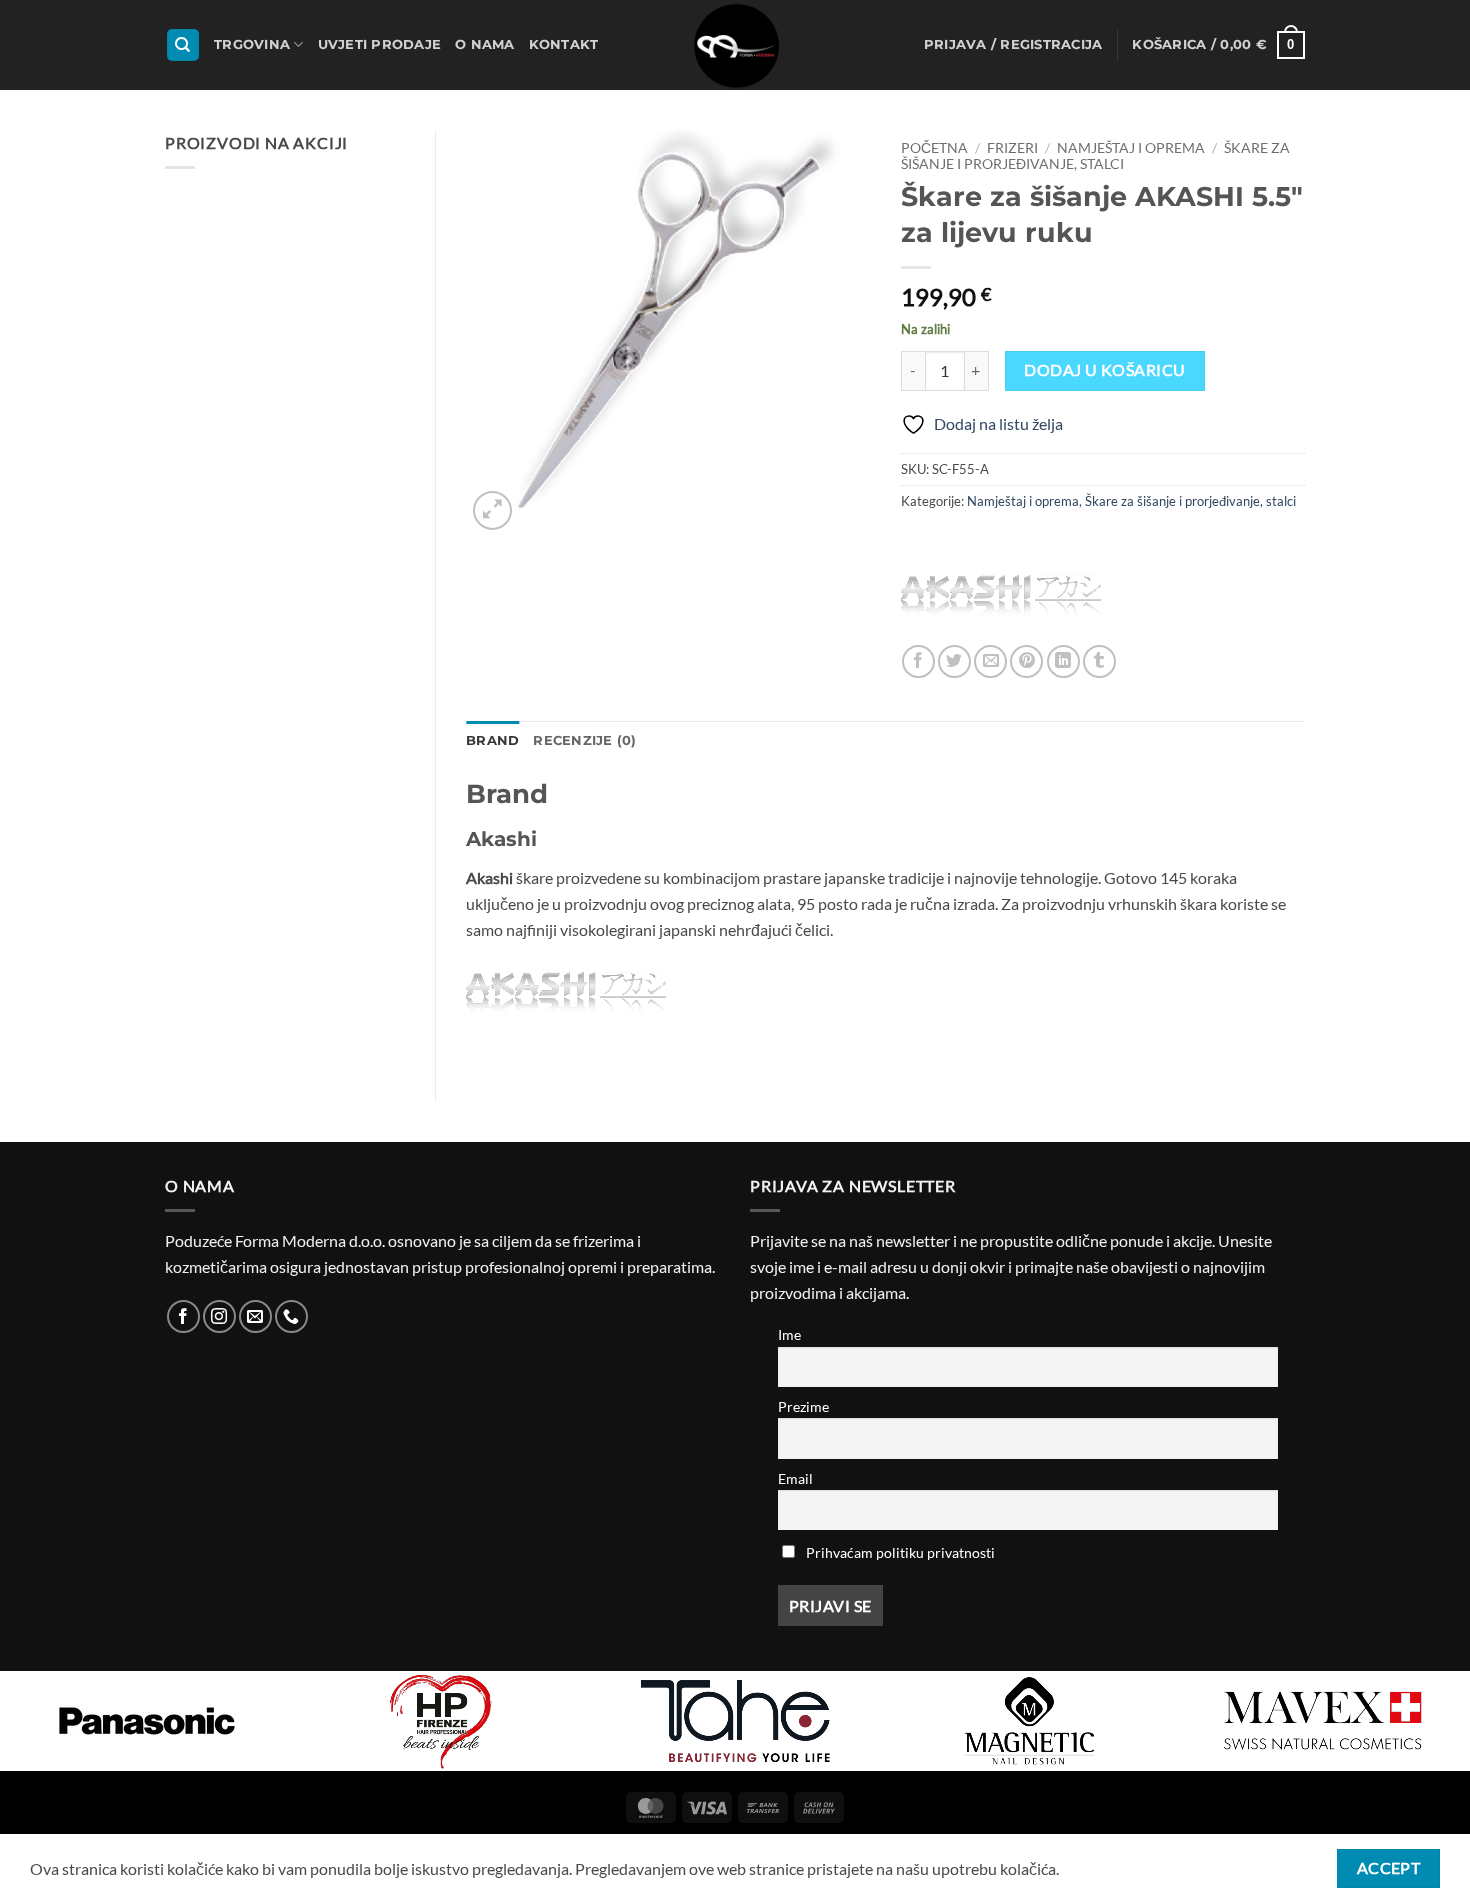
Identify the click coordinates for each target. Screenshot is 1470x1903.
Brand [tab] (492, 740)
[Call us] (291, 1316)
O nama (485, 44)
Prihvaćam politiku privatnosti (900, 1552)
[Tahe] (735, 1721)
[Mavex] (1323, 1721)
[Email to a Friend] (990, 661)
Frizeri (1012, 148)
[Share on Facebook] (918, 661)
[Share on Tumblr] (1099, 661)
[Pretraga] (183, 45)
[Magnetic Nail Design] (1029, 1721)
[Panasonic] (147, 1721)
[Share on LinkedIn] (1063, 661)
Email (795, 1478)
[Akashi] (1001, 595)
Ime (789, 1334)
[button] (1013, 45)
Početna (934, 148)
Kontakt (564, 44)
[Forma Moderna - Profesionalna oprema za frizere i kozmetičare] (735, 45)
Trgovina (252, 44)
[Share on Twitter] (954, 661)
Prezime (803, 1406)
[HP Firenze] (441, 1721)
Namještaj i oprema (1131, 148)
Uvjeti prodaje (380, 44)
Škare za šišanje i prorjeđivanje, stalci (1095, 156)
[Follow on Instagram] (219, 1316)
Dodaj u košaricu (1104, 370)
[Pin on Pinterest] (1026, 661)
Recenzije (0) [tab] (584, 740)
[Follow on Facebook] (183, 1316)
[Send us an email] (255, 1316)
